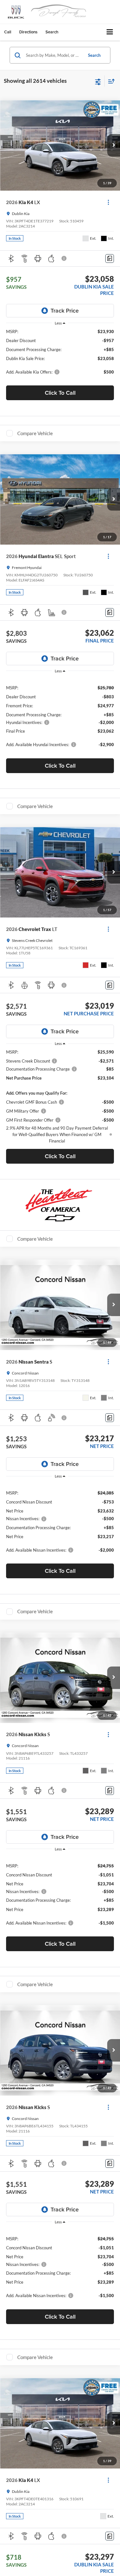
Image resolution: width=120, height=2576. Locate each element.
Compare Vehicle (35, 433)
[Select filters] (98, 81)
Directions (28, 32)
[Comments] (110, 258)
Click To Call (60, 393)
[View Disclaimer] (65, 258)
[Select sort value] (110, 81)
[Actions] (108, 202)
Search (94, 55)
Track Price (65, 310)
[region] (60, 355)
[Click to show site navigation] (110, 32)
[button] (8, 32)
